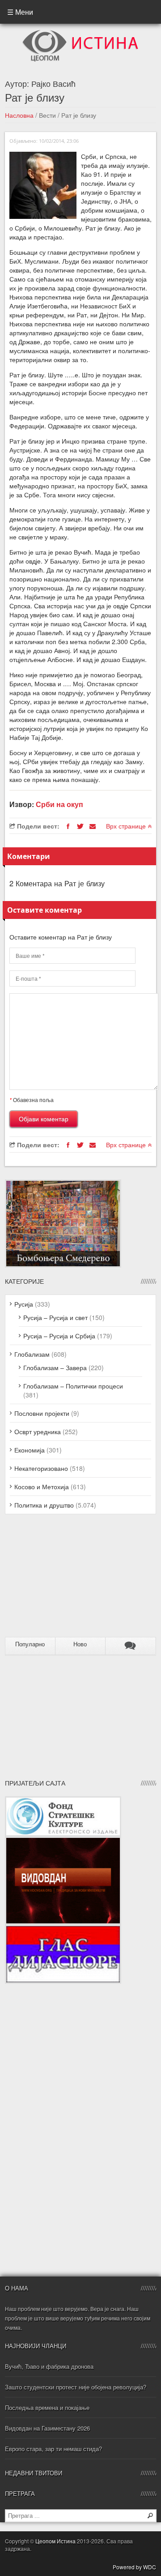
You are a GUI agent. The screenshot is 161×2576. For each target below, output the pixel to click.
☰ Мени (20, 12)
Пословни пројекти (42, 1413)
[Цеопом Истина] (80, 33)
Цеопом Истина (55, 2541)
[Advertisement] (61, 1579)
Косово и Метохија (42, 1487)
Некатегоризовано (41, 1468)
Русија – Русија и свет (55, 1317)
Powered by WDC (134, 2567)
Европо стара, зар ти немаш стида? (53, 2449)
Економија (30, 1450)
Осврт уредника (38, 1431)
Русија (24, 1304)
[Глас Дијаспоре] (63, 1929)
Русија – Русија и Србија (59, 1336)
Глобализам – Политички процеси (73, 1386)
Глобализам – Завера (55, 1367)
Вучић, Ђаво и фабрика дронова (49, 2366)
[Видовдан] (63, 1841)
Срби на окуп (59, 804)
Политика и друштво (44, 1505)
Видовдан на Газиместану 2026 (47, 2428)
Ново (80, 1644)
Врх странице (127, 826)
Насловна (19, 115)
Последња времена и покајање (47, 2407)
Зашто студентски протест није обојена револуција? (76, 2387)
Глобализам (32, 1354)
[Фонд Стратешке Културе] (63, 1801)
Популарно (30, 1644)
